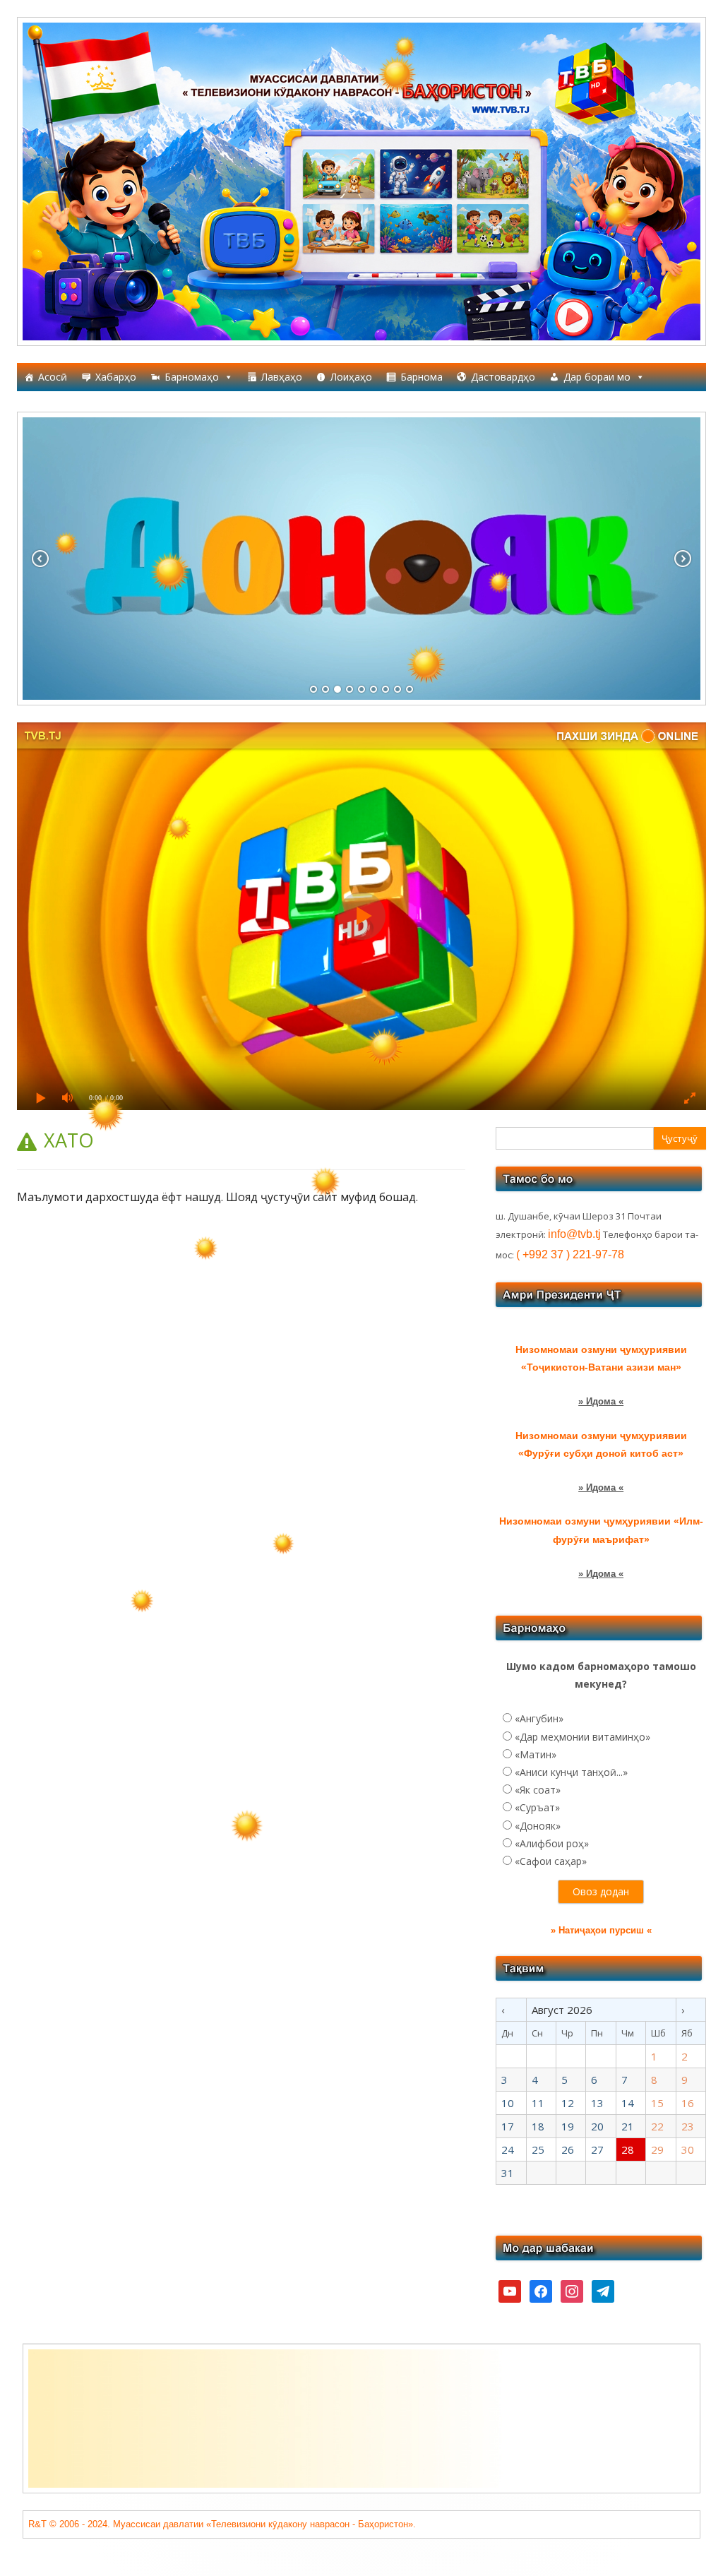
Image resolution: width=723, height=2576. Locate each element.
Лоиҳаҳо (351, 377)
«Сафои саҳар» (551, 1861)
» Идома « (601, 1401)
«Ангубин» (539, 1718)
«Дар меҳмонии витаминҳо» (582, 1737)
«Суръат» (537, 1807)
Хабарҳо (116, 377)
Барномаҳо (192, 377)
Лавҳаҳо (282, 377)
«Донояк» (538, 1826)
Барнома (422, 377)
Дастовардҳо (503, 377)
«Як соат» (538, 1790)
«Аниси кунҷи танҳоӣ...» (571, 1772)
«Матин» (536, 1754)
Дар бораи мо (597, 377)
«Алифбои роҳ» (552, 1843)
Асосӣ (53, 377)
